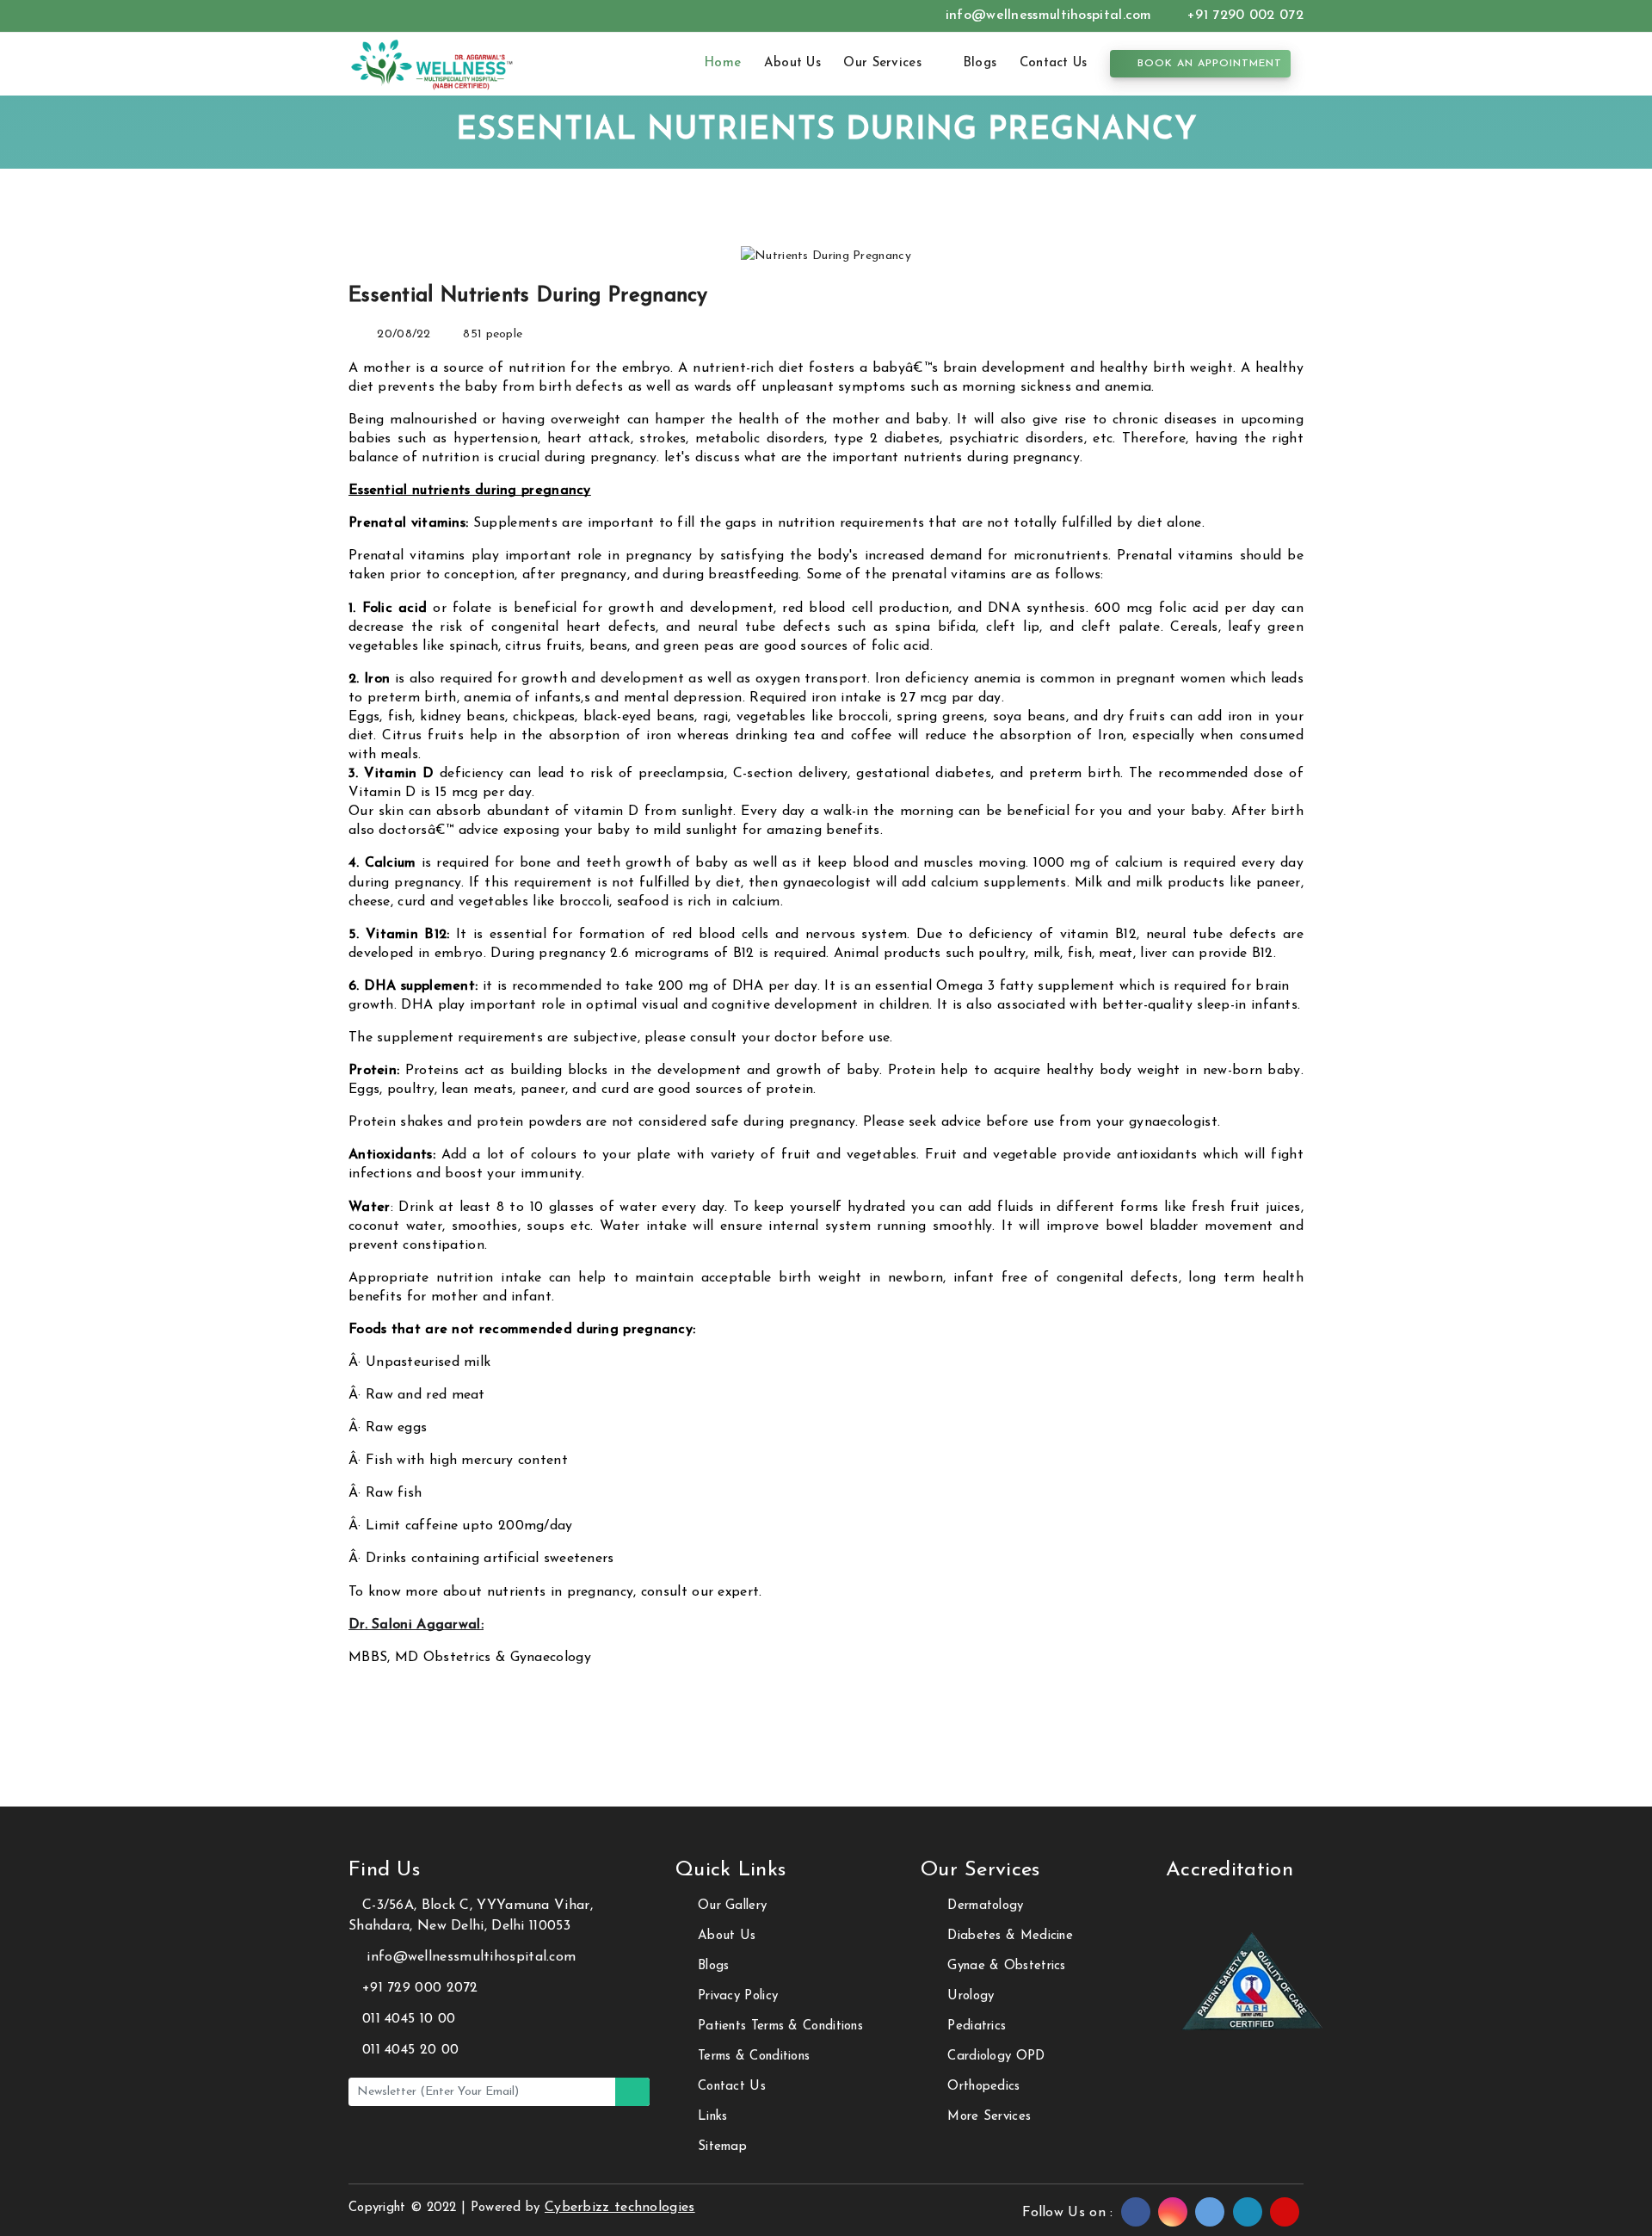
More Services (989, 2117)
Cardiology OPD (996, 2057)
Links (713, 2117)
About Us (792, 63)
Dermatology (985, 1906)
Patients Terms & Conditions (780, 2026)
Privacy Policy (738, 1996)
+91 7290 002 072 (1243, 15)
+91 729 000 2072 (420, 1988)
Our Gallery (732, 1906)
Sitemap (722, 2147)
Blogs (980, 63)
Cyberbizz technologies (620, 2208)
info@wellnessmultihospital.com (1049, 15)
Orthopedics (983, 2087)
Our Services (885, 63)
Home (722, 63)
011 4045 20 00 (410, 2050)
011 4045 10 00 (409, 2019)
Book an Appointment (1208, 64)
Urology (971, 1996)
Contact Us (1054, 63)
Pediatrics (977, 2026)
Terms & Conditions (754, 2057)
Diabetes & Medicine (1010, 1936)
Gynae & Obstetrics (1006, 1966)
